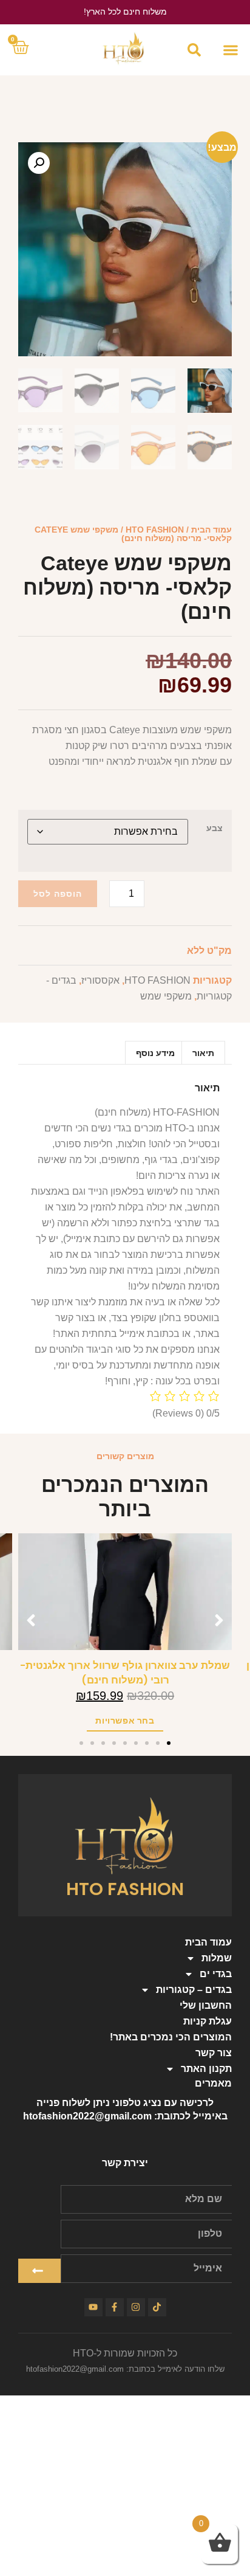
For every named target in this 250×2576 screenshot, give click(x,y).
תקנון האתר (206, 2069)
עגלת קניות (208, 2021)
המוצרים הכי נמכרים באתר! (171, 2037)
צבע (215, 828)
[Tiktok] (157, 2307)
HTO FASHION (155, 530)
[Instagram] (136, 2307)
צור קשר (214, 2053)
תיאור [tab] (203, 1053)
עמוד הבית (211, 530)
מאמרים (213, 2083)
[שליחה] (39, 2271)
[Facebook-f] (115, 2307)
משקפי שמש (166, 996)
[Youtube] (93, 2307)
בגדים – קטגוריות (194, 1990)
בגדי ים (216, 1974)
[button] (230, 50)
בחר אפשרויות (125, 1721)
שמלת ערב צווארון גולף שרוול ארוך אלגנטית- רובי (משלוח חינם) (125, 1673)
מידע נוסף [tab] (155, 1053)
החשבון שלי (206, 2005)
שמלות (217, 1958)
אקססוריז (100, 980)
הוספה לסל (58, 894)
